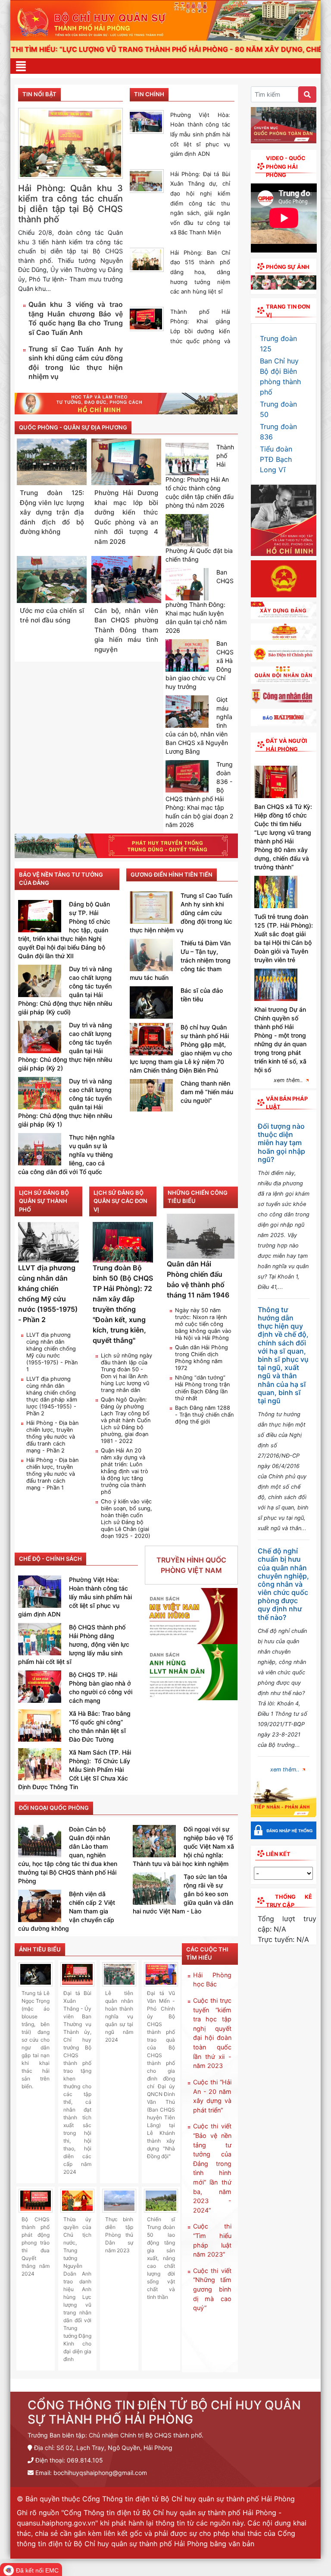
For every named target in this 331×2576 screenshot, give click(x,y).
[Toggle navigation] (21, 66)
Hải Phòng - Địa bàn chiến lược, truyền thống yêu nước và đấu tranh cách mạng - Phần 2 (52, 1437)
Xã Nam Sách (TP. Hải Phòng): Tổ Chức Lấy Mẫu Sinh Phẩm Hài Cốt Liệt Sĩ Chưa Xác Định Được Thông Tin (75, 1769)
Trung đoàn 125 (278, 344)
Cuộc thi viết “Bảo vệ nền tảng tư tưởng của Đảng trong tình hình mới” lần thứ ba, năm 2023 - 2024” (212, 2168)
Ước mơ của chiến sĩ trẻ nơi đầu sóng (52, 616)
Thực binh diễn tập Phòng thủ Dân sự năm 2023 (119, 2235)
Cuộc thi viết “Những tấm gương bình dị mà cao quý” (212, 2289)
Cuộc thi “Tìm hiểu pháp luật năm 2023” (212, 2240)
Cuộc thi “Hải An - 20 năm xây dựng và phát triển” (212, 2096)
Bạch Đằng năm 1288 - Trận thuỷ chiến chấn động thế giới (204, 1415)
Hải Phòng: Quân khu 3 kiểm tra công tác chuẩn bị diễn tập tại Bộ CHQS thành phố (70, 204)
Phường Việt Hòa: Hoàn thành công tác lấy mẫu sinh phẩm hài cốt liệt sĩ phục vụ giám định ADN (200, 134)
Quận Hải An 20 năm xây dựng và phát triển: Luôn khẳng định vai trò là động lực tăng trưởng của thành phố (125, 1471)
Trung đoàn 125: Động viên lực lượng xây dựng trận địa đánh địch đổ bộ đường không (52, 512)
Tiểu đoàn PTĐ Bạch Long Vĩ (276, 459)
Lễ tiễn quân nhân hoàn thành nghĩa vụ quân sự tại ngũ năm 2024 (119, 2016)
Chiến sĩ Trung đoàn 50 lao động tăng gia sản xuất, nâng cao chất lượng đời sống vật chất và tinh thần (161, 2258)
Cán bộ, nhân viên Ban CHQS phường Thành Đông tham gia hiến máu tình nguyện (126, 630)
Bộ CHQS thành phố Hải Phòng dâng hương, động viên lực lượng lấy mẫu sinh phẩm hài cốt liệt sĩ (74, 1644)
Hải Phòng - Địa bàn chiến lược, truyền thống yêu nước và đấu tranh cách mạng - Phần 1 (52, 1474)
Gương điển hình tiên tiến (172, 874)
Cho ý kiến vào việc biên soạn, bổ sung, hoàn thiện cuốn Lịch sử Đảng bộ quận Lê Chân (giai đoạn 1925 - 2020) (126, 1519)
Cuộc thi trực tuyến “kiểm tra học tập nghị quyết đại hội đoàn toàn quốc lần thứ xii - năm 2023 (212, 2033)
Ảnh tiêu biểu (40, 1949)
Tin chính (149, 94)
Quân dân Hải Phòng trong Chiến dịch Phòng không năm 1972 (201, 1358)
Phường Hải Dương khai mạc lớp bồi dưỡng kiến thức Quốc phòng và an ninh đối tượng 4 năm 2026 (126, 517)
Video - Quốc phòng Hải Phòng (286, 166)
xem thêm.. (288, 1080)
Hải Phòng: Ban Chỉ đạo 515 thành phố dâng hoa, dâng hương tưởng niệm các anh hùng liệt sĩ (200, 272)
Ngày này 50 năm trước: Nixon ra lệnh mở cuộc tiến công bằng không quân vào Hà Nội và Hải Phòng (203, 1324)
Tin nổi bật (39, 94)
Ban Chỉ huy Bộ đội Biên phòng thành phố (280, 376)
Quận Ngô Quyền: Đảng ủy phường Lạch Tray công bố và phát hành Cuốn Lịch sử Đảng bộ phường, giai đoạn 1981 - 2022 (126, 1420)
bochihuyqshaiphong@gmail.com (100, 2473)
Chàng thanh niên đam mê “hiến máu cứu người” (207, 1092)
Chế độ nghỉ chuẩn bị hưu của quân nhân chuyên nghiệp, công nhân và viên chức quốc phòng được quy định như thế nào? (283, 1584)
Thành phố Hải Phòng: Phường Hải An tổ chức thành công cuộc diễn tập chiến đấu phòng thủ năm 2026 (200, 476)
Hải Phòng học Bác (212, 1980)
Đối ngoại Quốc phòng (54, 1808)
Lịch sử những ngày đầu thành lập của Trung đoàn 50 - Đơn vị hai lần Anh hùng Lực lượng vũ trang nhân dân (126, 1373)
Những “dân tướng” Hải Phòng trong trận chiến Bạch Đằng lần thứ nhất (202, 1388)
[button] (256, 285)
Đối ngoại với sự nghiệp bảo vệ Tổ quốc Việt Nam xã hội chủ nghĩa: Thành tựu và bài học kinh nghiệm (183, 1846)
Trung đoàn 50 (278, 409)
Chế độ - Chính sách (50, 1559)
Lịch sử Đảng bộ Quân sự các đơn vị (120, 1201)
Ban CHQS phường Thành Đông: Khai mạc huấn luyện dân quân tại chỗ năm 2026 (200, 601)
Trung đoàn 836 (278, 432)
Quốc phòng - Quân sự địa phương (73, 427)
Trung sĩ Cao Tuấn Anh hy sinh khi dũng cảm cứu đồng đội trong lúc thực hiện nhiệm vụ (76, 363)
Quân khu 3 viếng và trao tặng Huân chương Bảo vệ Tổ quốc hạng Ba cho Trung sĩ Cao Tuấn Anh (76, 319)
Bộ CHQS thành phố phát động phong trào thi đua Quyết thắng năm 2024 (36, 2246)
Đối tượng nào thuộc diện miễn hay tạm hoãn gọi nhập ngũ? (281, 1143)
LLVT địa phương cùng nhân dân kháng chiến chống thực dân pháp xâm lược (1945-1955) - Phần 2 (52, 1396)
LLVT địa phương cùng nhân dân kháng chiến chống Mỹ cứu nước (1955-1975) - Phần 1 (52, 1352)
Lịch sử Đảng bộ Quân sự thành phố (44, 1201)
